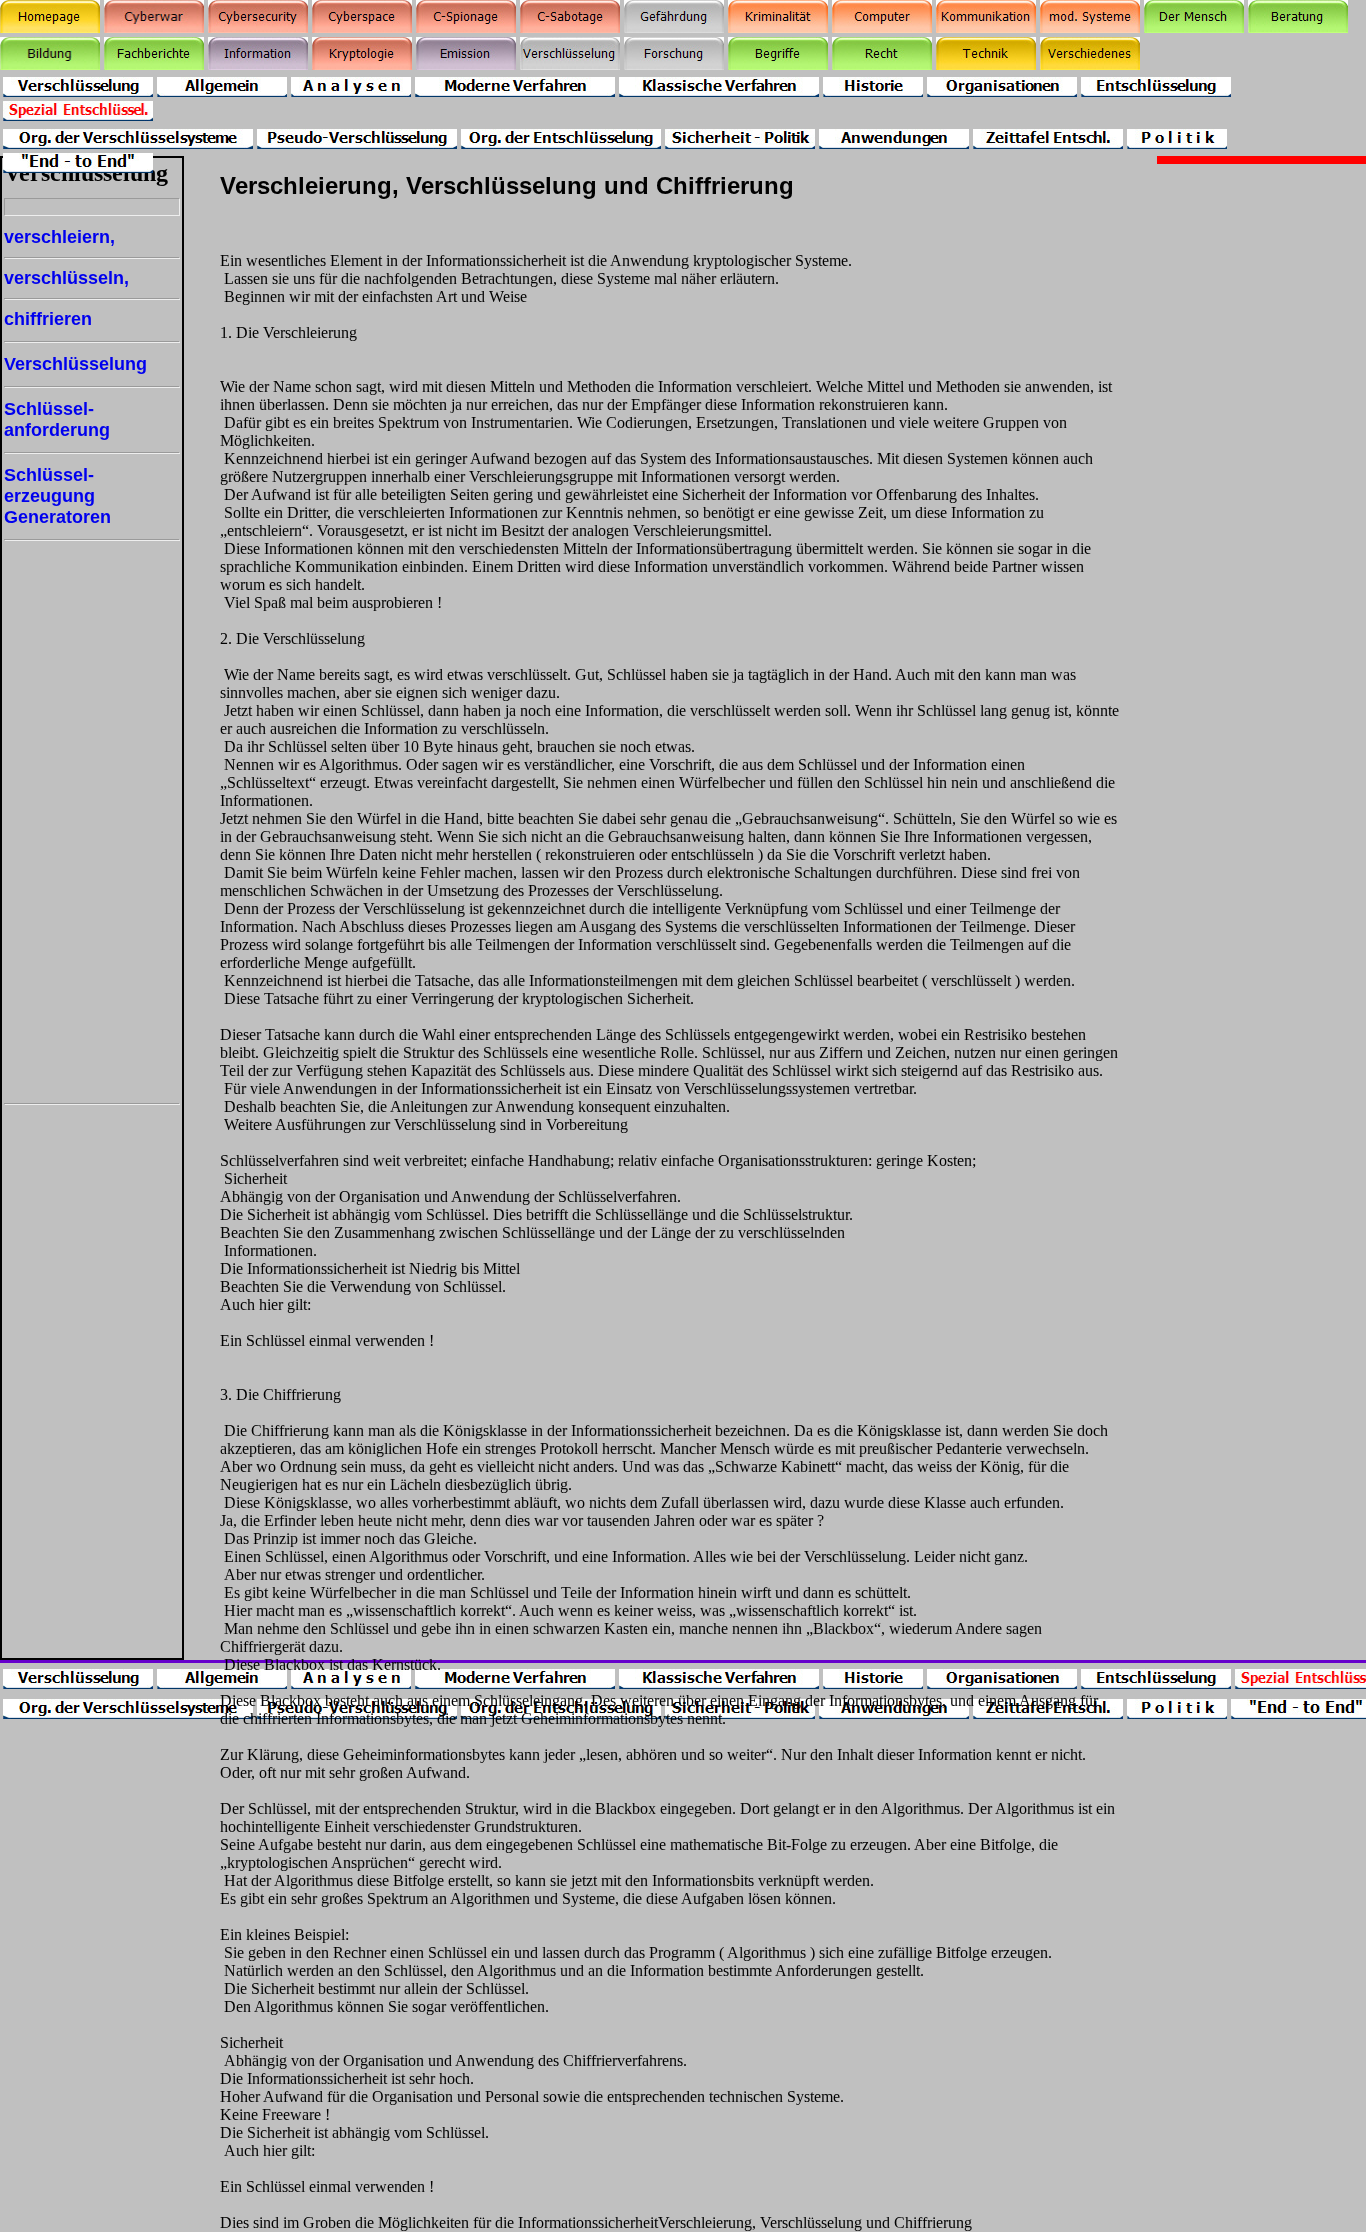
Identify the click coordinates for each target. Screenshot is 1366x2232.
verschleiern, (59, 237)
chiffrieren (48, 319)
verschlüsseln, (66, 278)
